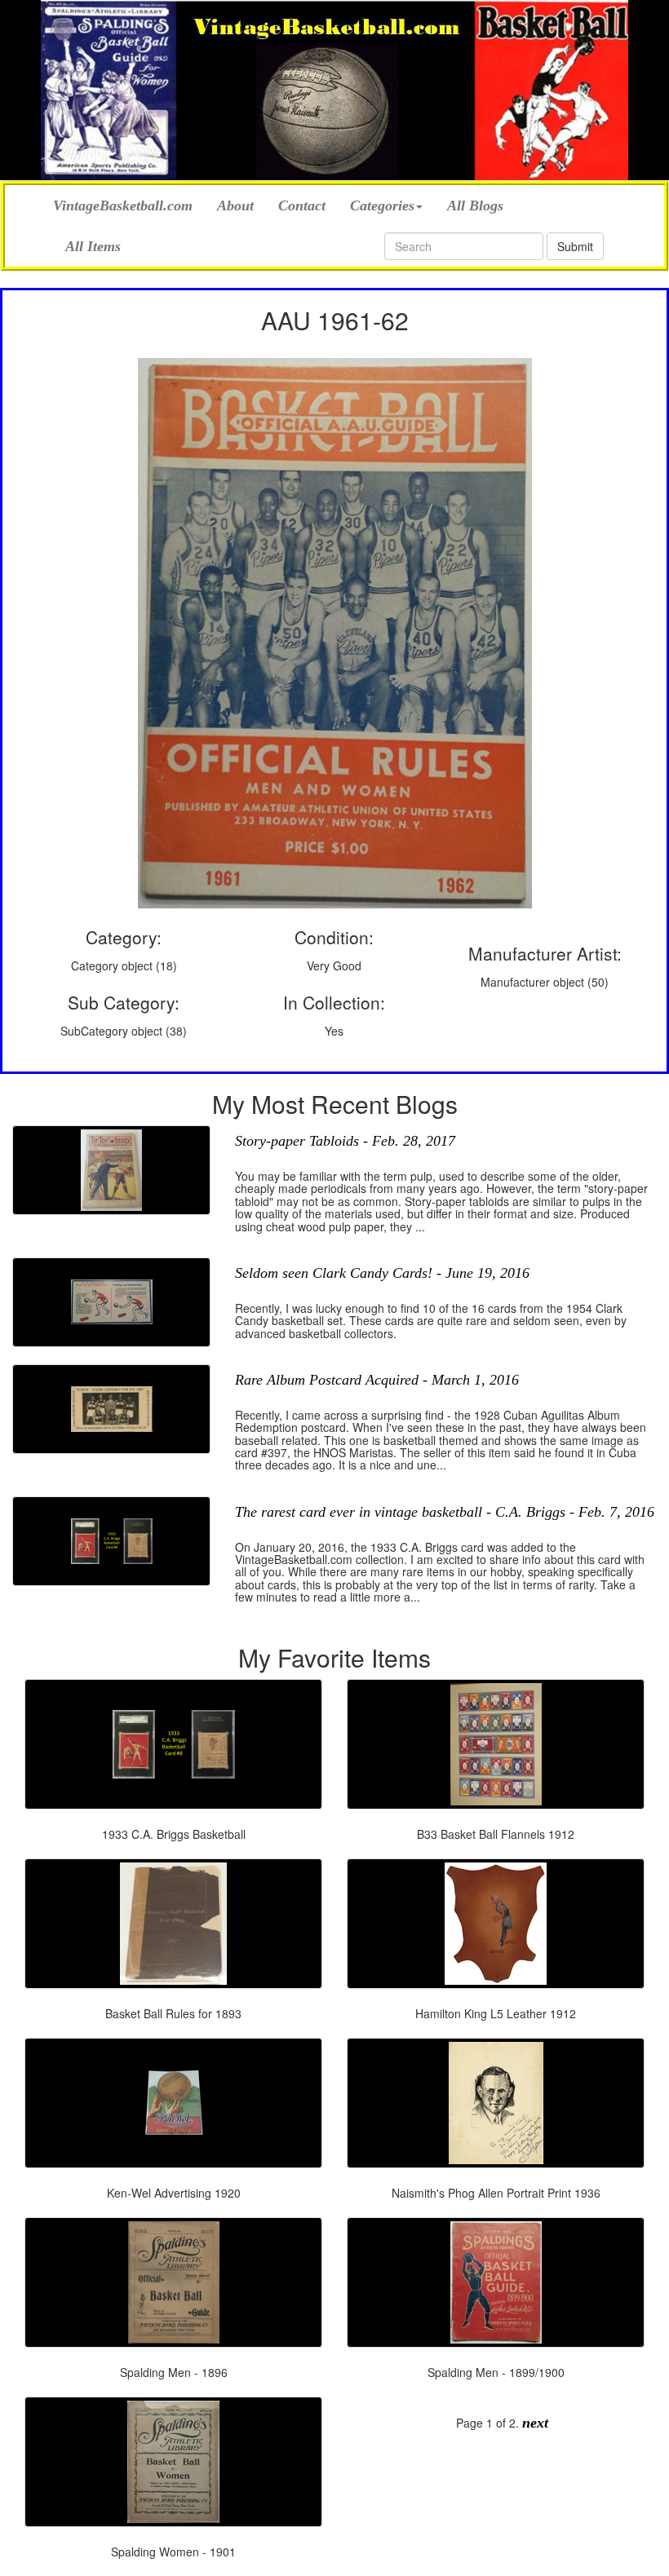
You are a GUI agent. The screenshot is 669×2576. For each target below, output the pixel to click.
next (535, 2423)
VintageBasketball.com (123, 203)
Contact (302, 205)
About (235, 205)
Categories (382, 205)
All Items (93, 246)
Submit (575, 246)
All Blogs (475, 205)
